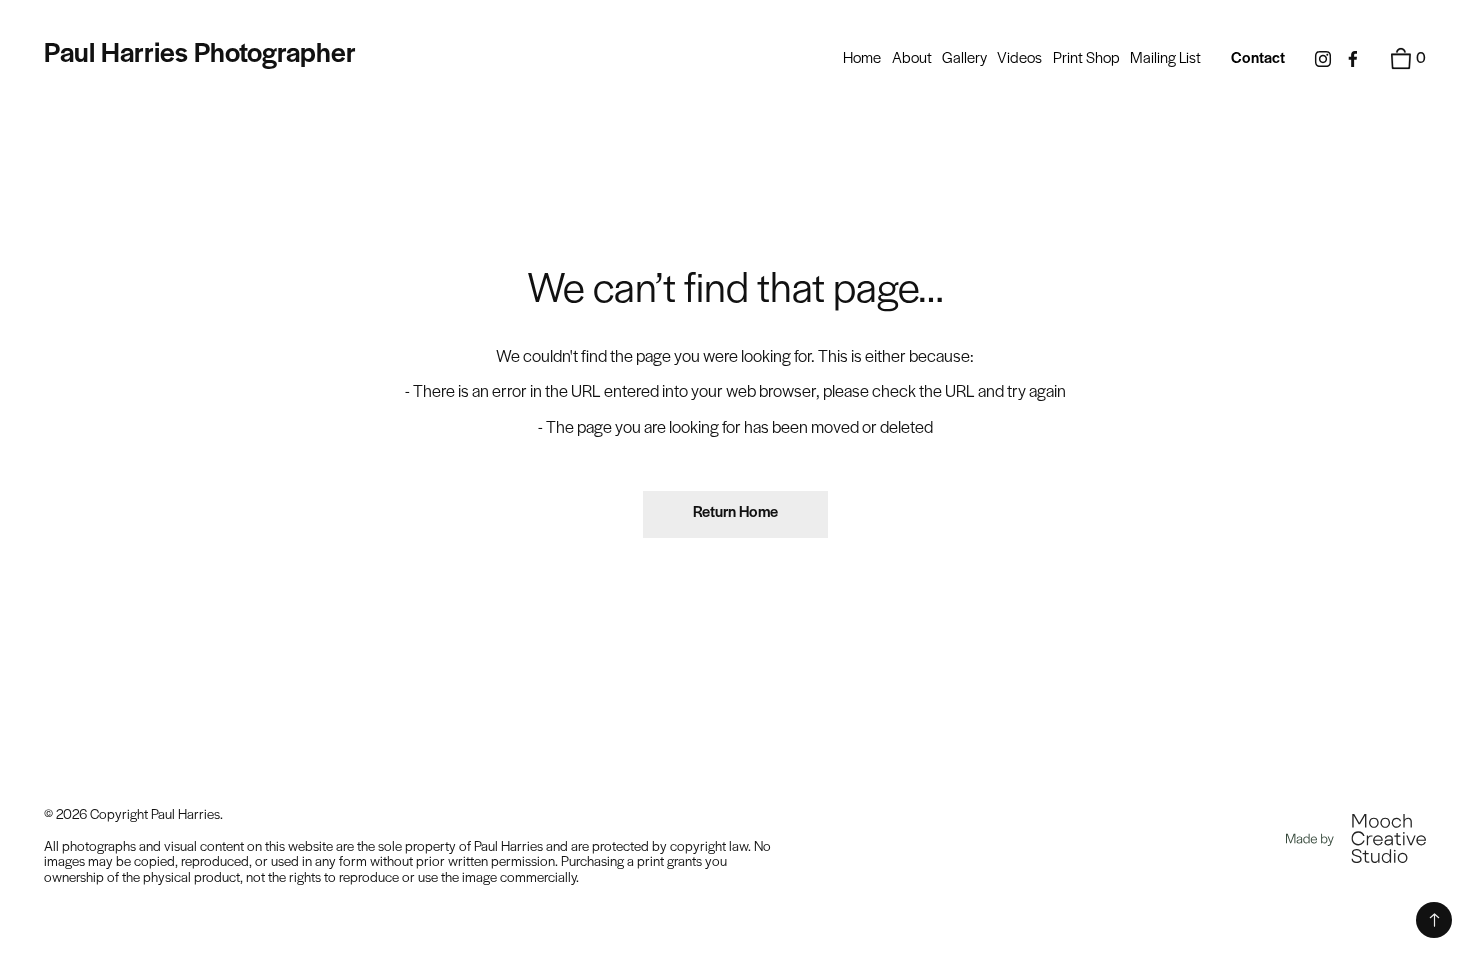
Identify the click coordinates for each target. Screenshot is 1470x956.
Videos (1019, 59)
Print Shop (1086, 59)
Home (862, 59)
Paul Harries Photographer (200, 54)
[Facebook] (1353, 59)
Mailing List (1165, 59)
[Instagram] (1323, 59)
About (912, 59)
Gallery (964, 59)
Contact (1258, 59)
